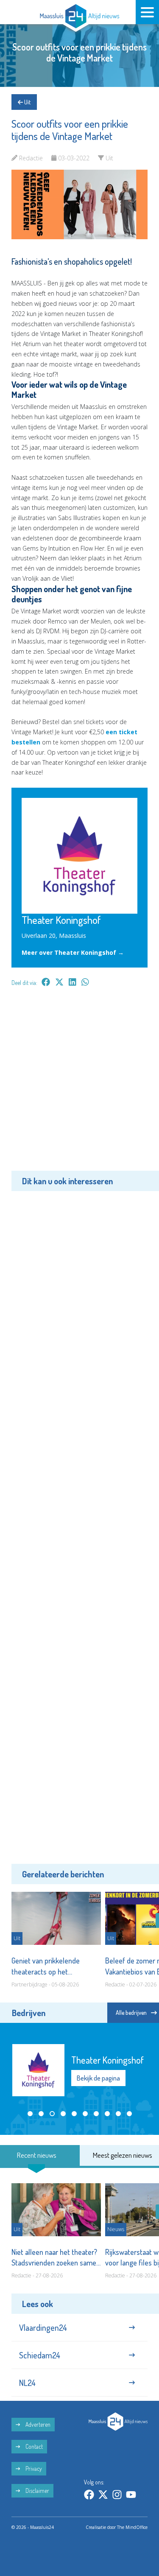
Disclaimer (37, 2491)
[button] (30, 2114)
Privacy (33, 2468)
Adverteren (37, 2424)
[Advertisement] (79, 1085)
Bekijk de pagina (98, 2078)
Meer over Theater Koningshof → (73, 952)
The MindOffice (132, 2527)
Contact (33, 2446)
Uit (27, 102)
